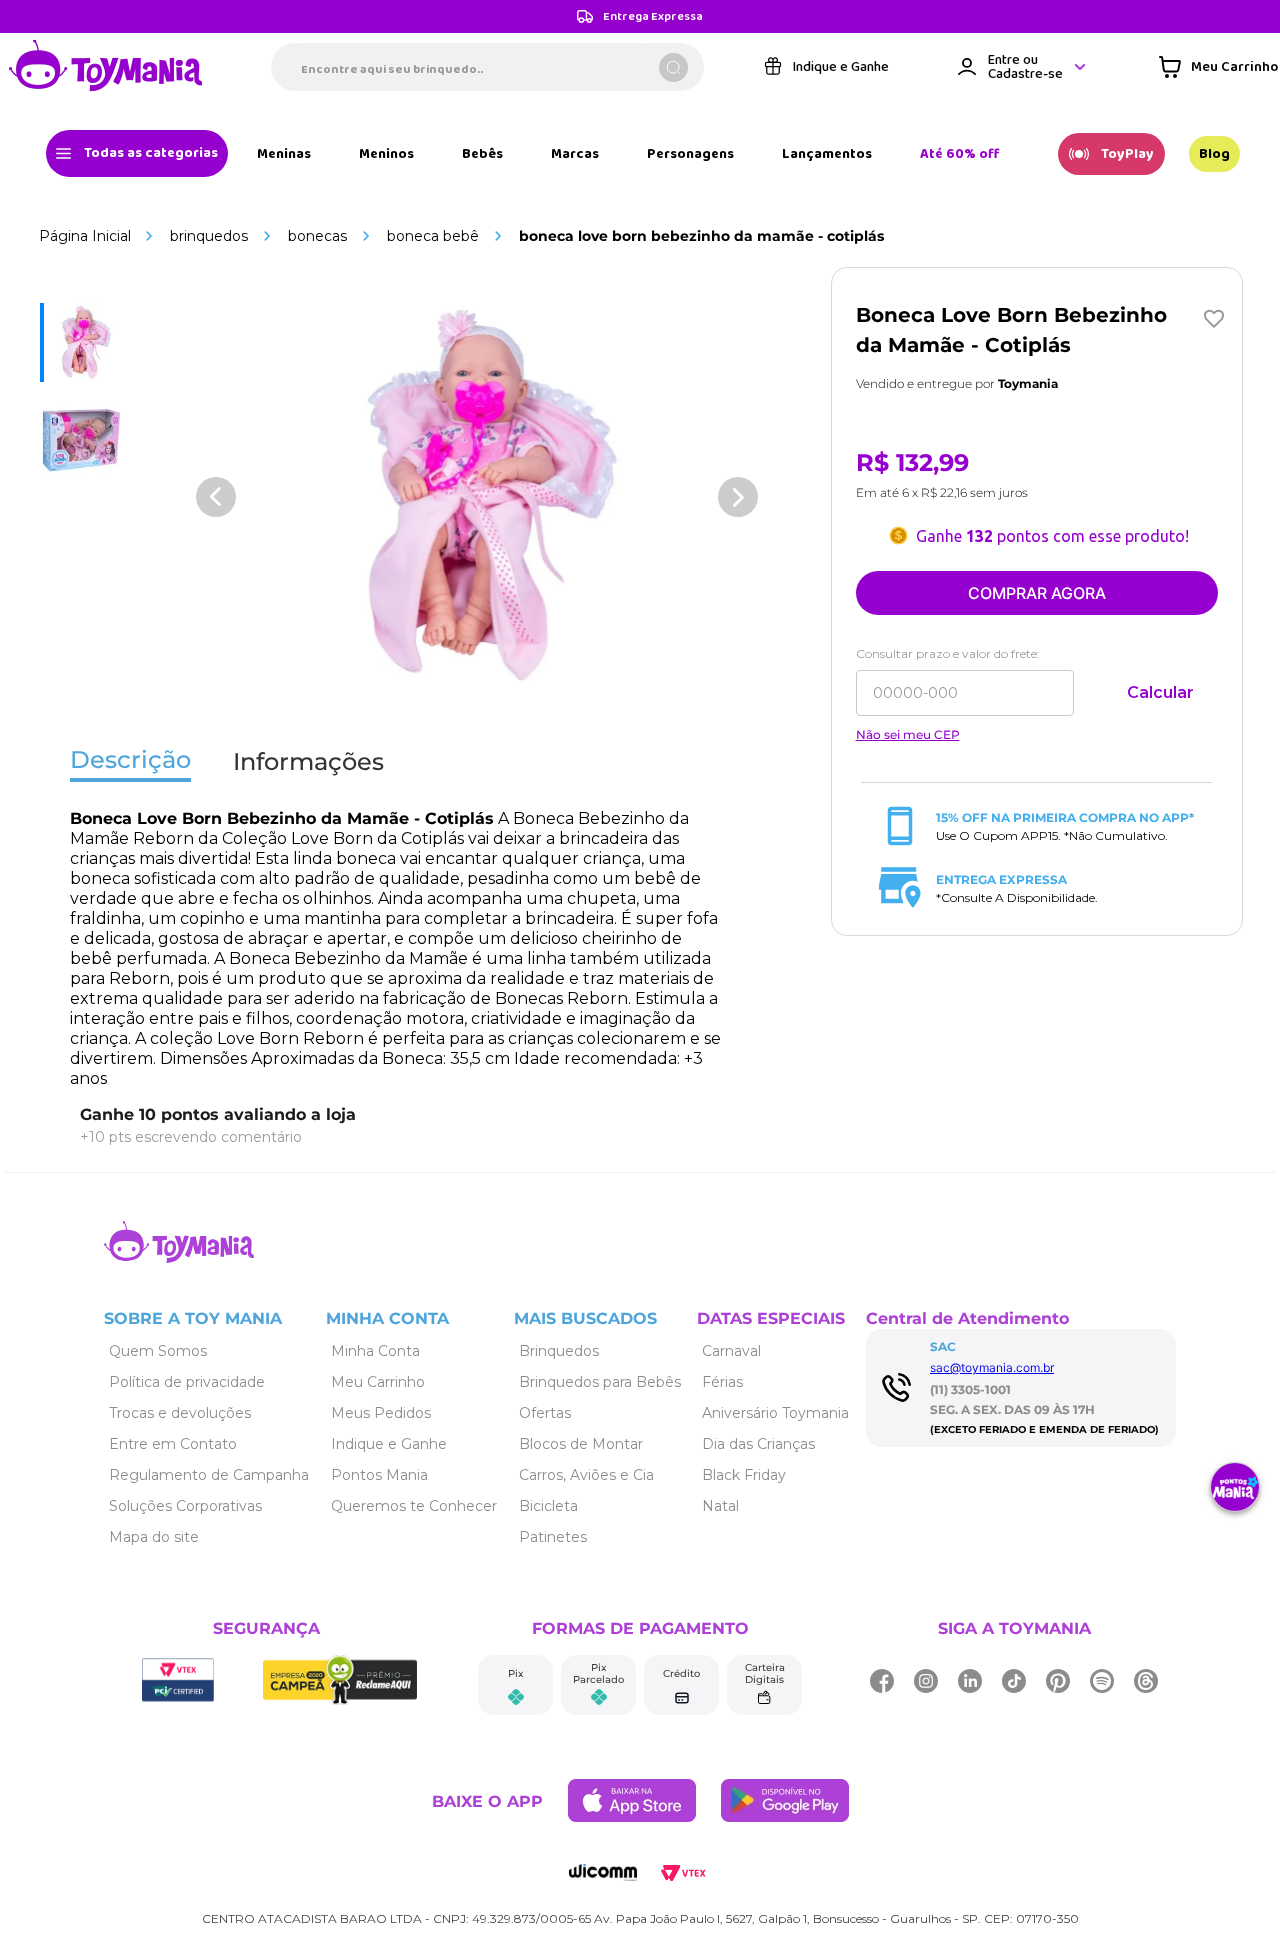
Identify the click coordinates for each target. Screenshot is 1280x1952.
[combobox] (487, 67)
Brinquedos (209, 236)
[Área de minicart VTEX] (1218, 67)
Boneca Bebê (433, 236)
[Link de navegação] (106, 67)
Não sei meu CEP (908, 735)
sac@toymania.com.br (992, 1367)
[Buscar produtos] (673, 67)
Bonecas (317, 236)
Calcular (1160, 692)
